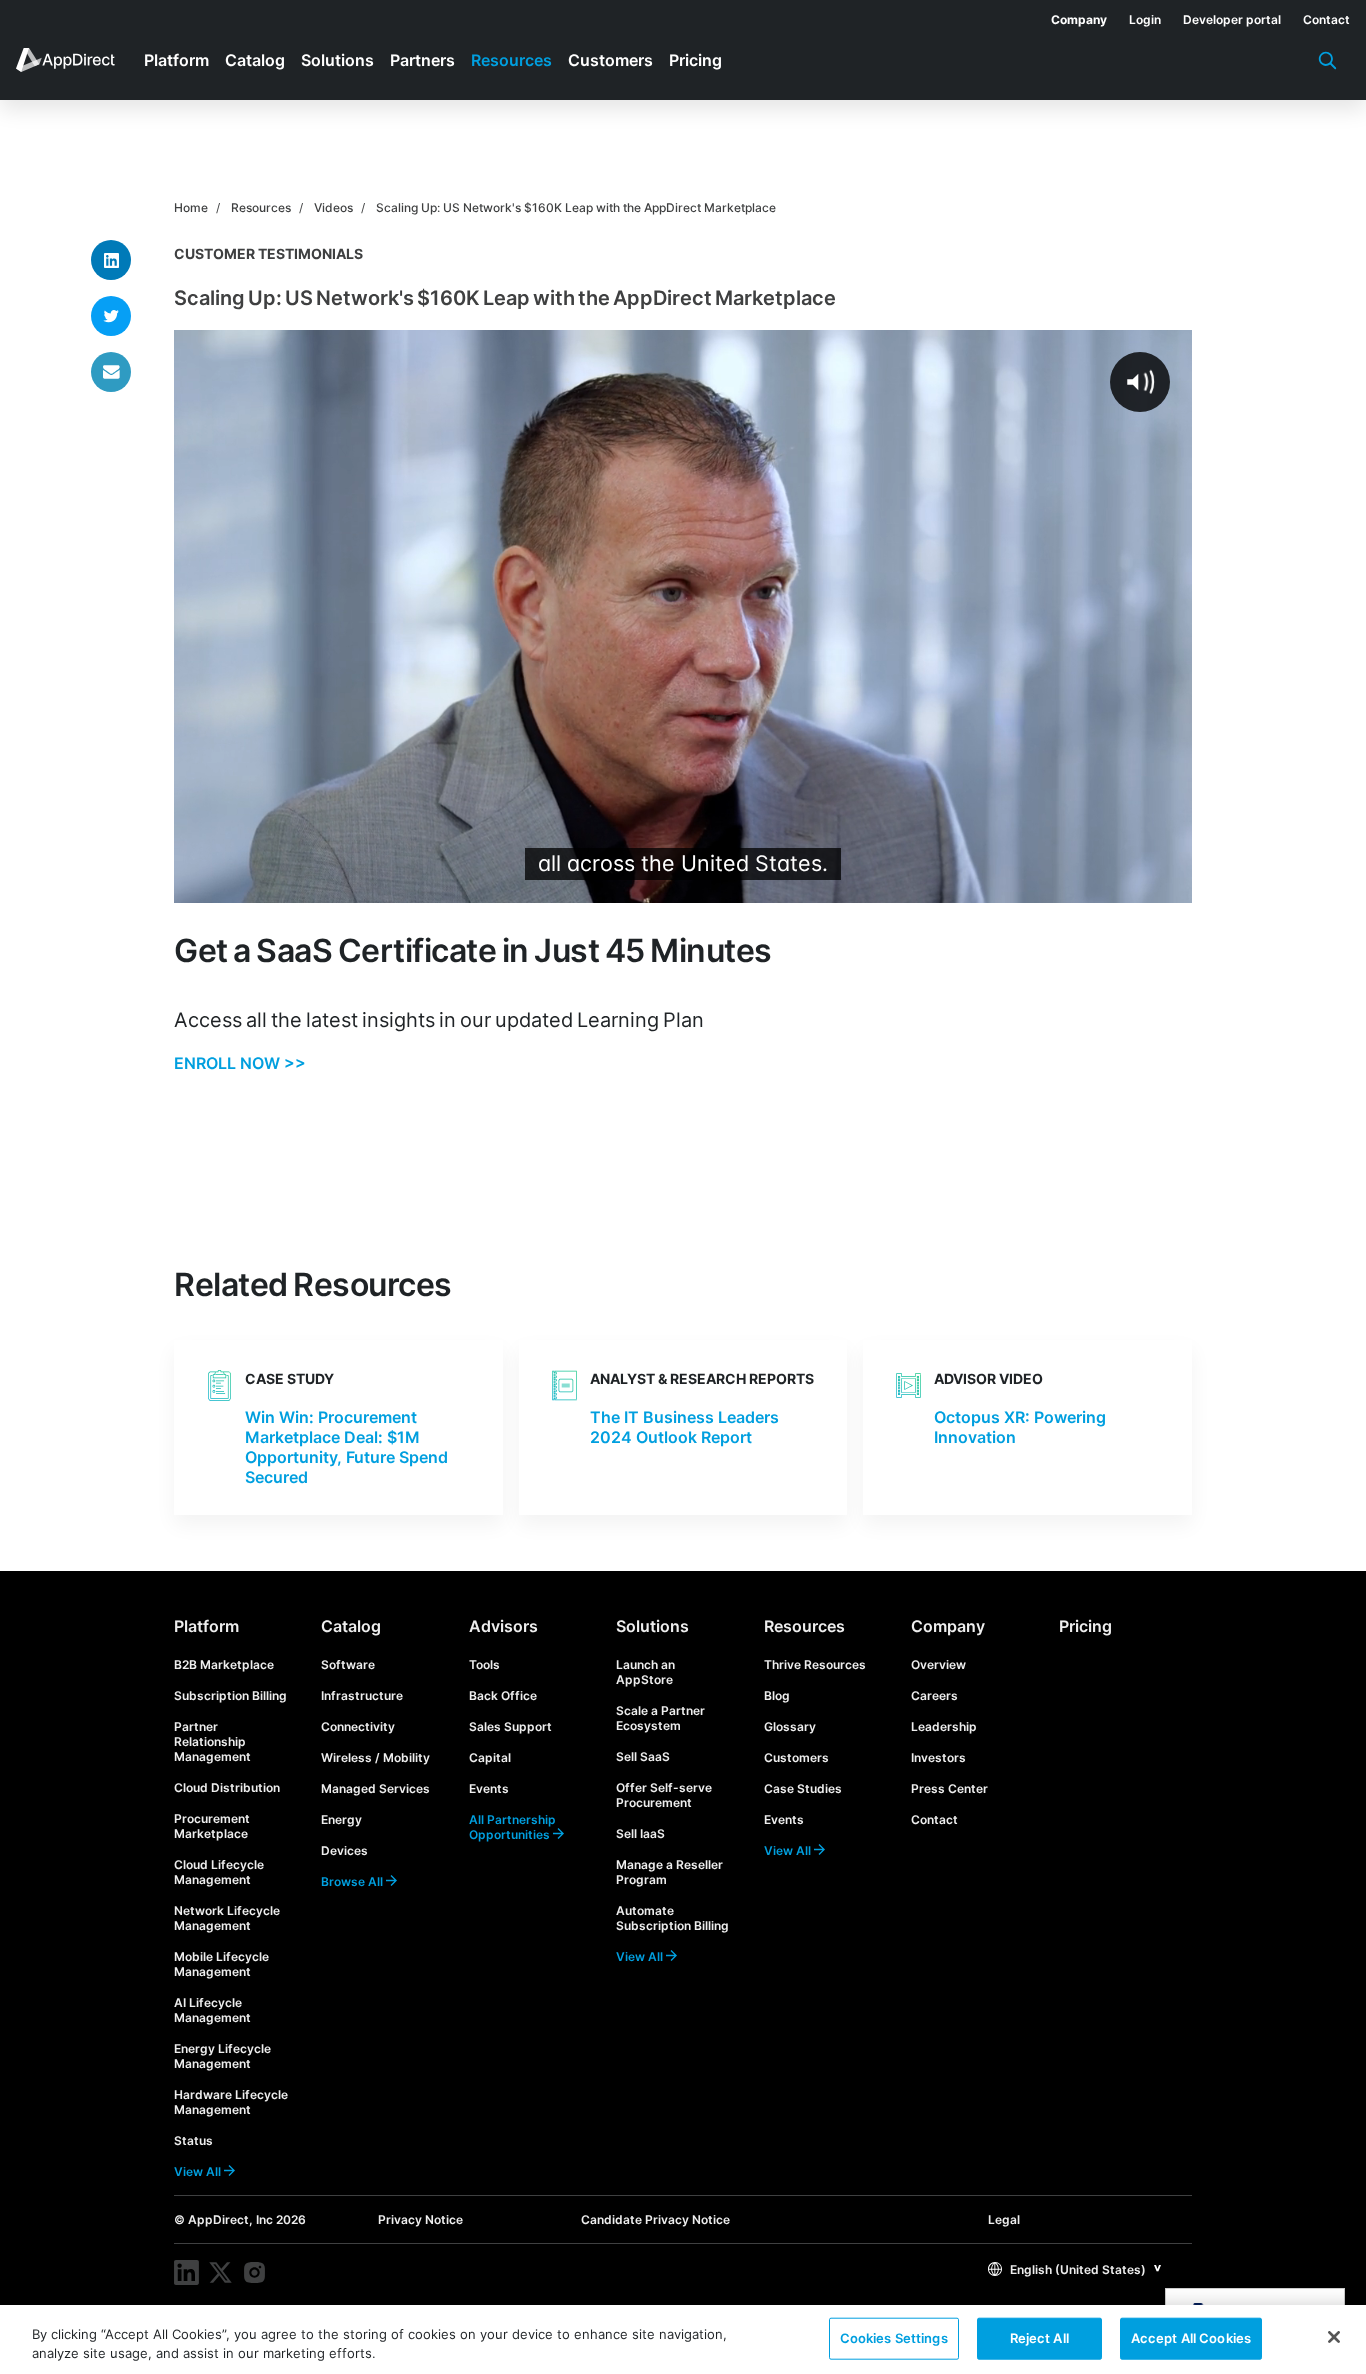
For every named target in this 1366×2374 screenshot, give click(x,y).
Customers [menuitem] (610, 60)
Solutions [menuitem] (337, 60)
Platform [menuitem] (176, 60)
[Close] (1334, 2337)
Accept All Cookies (1191, 2338)
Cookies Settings (894, 2338)
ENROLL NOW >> (240, 1063)
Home (191, 207)
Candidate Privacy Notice (655, 2219)
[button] (1075, 2268)
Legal (1004, 2219)
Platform (206, 1626)
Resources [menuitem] (511, 60)
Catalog (351, 1626)
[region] (683, 2339)
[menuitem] (1068, 16)
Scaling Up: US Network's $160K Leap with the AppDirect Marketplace (576, 207)
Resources (261, 207)
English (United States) (1076, 2269)
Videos (333, 207)
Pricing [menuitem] (695, 60)
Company (948, 1626)
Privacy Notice (420, 2219)
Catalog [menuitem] (255, 60)
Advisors (503, 1626)
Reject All (1039, 2338)
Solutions (652, 1626)
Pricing (1085, 1626)
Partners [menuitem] (422, 60)
